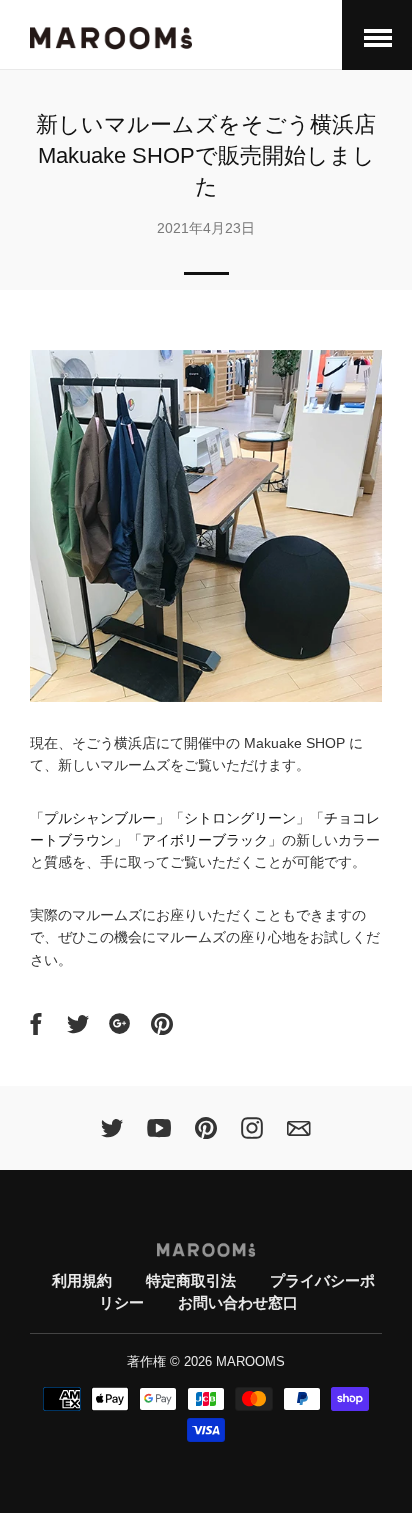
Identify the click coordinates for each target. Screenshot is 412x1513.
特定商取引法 (191, 1280)
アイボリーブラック (205, 840)
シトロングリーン (240, 818)
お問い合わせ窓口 (238, 1302)
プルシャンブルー (100, 818)
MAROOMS (250, 1362)
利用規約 (82, 1280)
